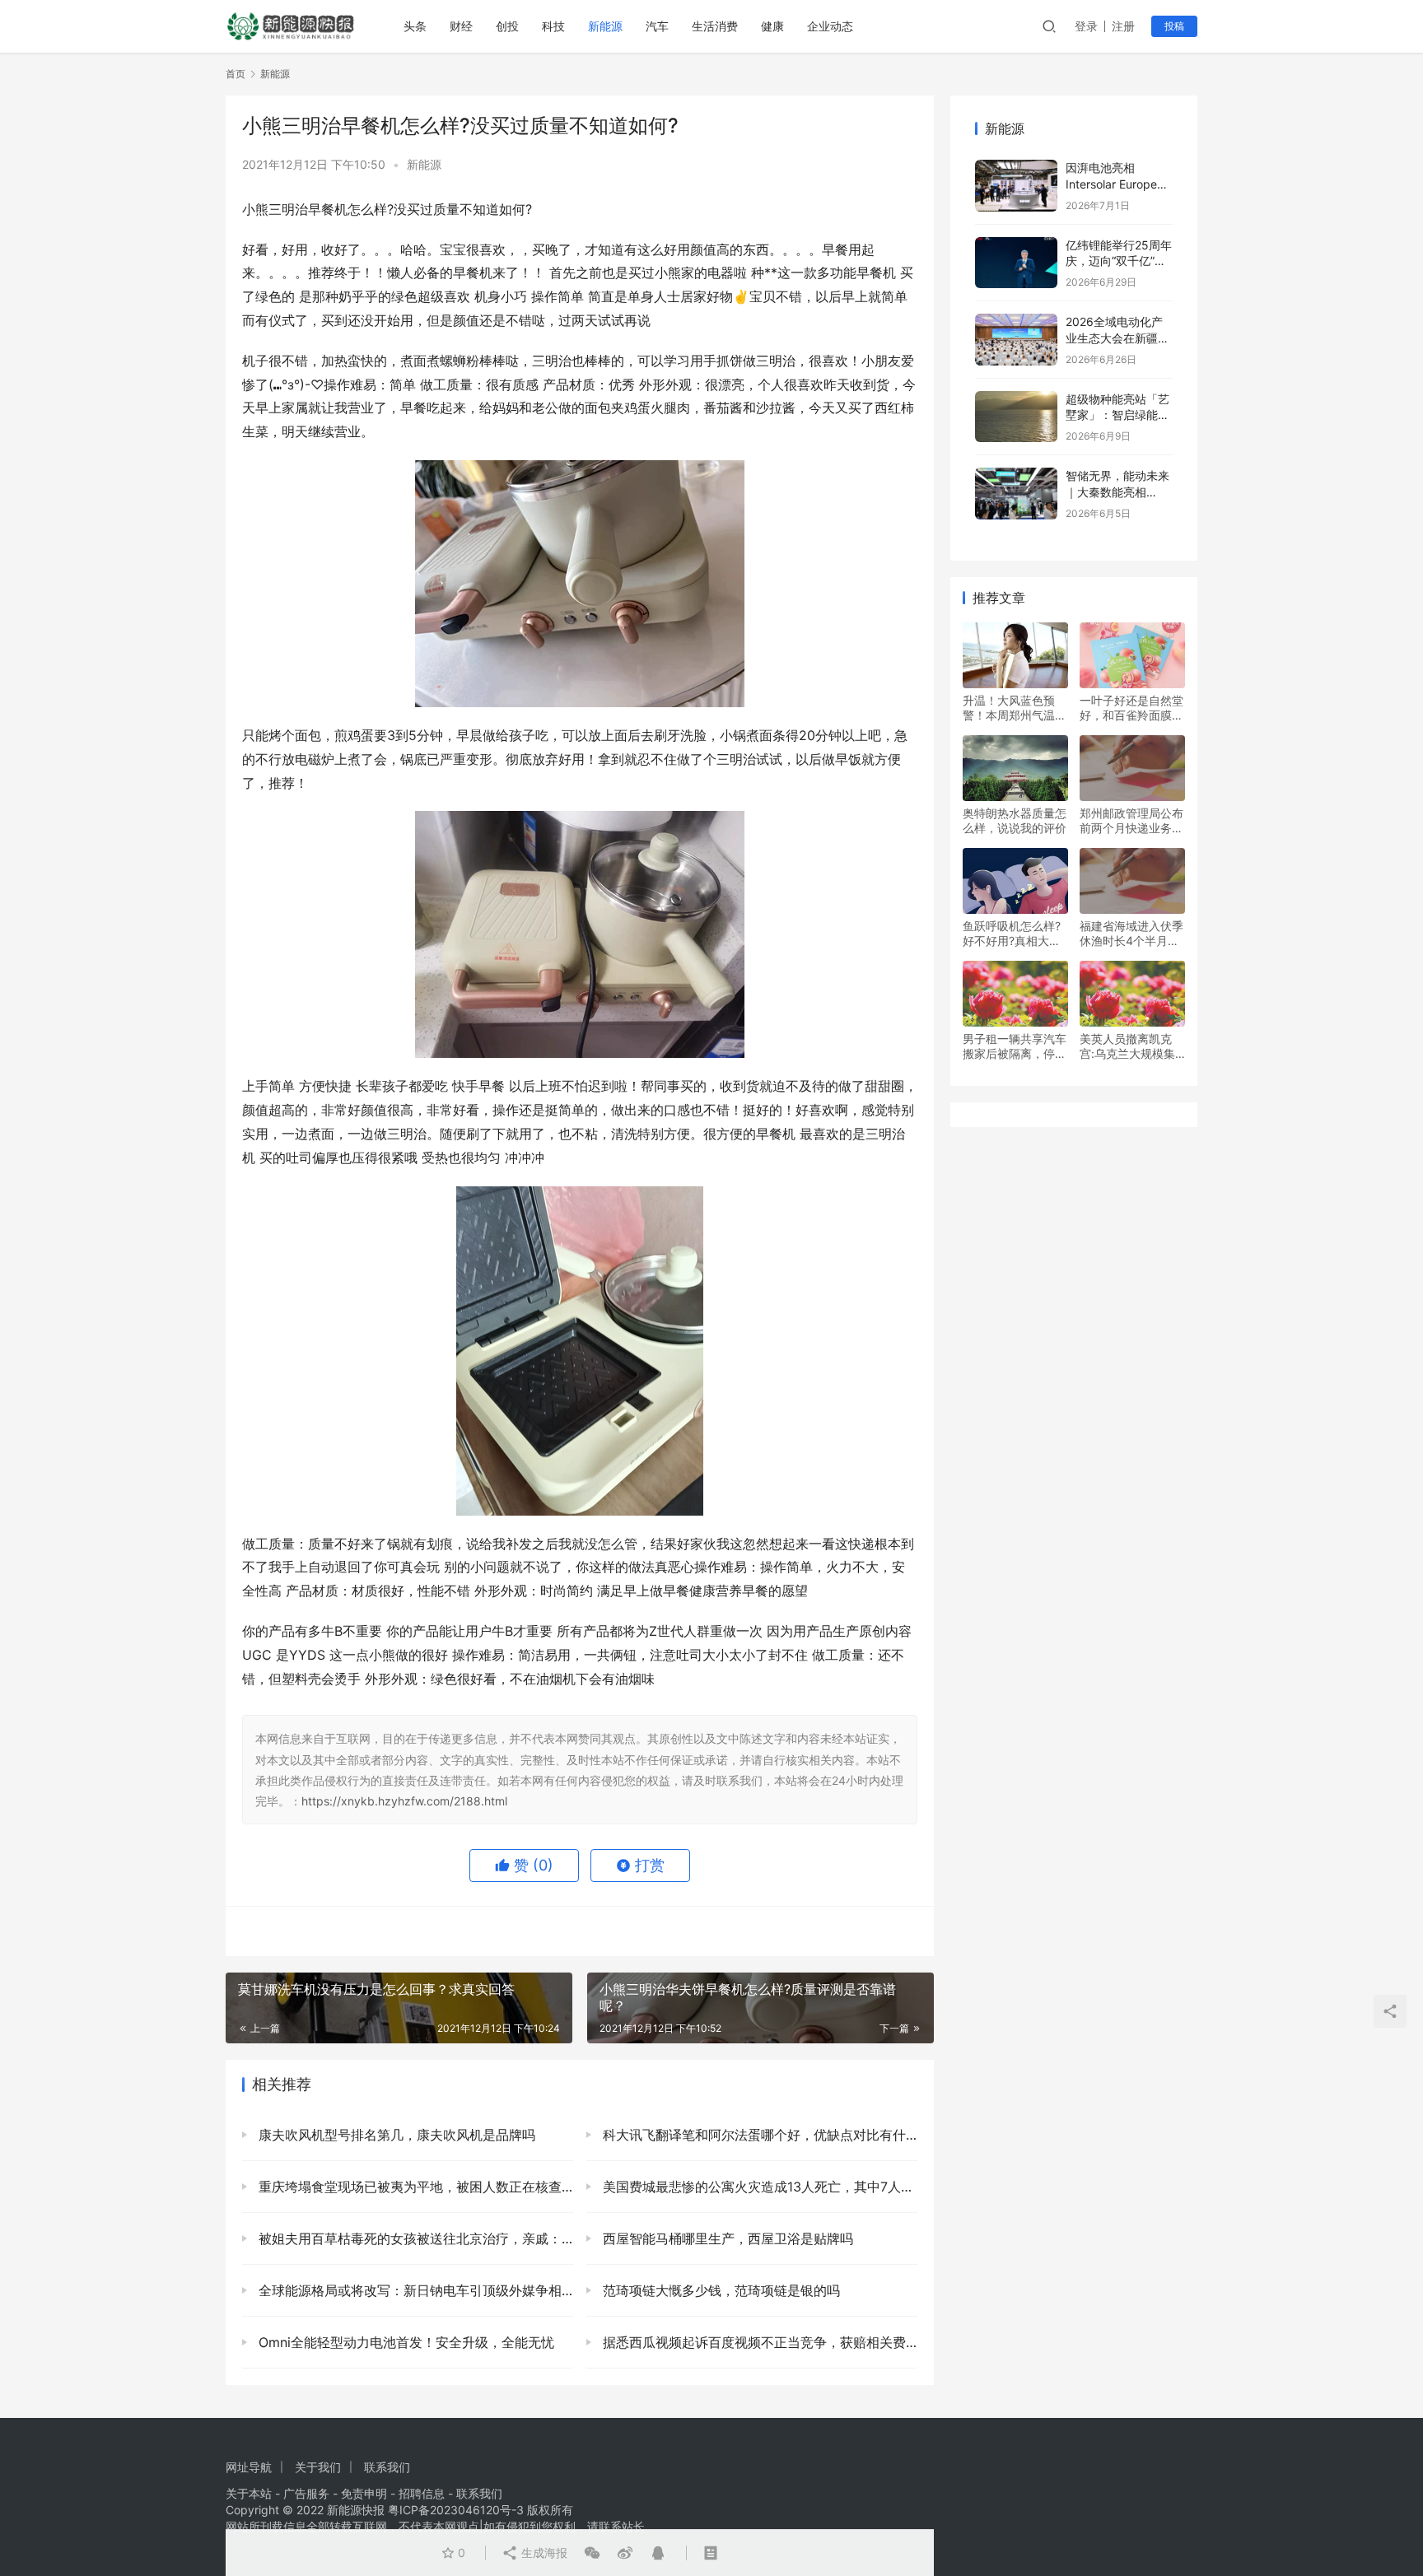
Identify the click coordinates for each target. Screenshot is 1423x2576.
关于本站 (249, 2493)
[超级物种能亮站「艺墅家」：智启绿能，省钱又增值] (1016, 417)
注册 (1123, 26)
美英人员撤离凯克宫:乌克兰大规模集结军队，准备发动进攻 (1131, 1046)
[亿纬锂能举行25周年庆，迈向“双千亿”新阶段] (1016, 263)
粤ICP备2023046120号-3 (456, 2510)
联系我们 (387, 2467)
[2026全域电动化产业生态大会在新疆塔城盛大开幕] (1016, 340)
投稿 (1174, 26)
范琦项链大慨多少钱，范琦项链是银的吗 (719, 2290)
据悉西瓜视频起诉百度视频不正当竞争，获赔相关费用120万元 (758, 2342)
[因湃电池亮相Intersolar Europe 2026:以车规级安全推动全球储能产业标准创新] (1016, 186)
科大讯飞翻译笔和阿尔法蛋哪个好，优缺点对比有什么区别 (758, 2135)
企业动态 (830, 26)
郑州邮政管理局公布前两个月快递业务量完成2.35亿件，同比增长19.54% (1132, 821)
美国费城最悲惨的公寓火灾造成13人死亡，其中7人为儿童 (758, 2187)
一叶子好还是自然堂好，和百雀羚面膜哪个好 (1131, 708)
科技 (553, 26)
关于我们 (318, 2467)
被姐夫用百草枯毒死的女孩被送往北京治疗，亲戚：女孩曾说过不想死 (414, 2238)
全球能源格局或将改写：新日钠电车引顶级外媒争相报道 (414, 2290)
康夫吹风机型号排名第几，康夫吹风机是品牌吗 (395, 2135)
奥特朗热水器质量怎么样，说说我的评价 (1015, 820)
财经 (461, 26)
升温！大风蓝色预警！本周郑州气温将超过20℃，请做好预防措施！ (1015, 708)
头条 (415, 26)
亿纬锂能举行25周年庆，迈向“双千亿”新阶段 (1119, 261)
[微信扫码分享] (592, 2553)
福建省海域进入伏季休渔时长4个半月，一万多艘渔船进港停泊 (1131, 934)
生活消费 (715, 26)
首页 (236, 74)
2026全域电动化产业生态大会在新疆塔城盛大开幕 (1117, 338)
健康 (772, 26)
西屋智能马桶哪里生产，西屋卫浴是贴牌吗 (726, 2238)
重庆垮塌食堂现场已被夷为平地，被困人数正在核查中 (414, 2187)
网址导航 (249, 2467)
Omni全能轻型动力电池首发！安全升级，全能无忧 (404, 2342)
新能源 (605, 26)
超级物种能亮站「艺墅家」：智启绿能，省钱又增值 (1117, 415)
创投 (507, 26)
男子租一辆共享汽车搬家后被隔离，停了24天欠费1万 (1015, 1046)
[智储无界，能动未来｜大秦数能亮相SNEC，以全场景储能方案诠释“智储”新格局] (1016, 494)
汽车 (657, 26)
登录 (1086, 26)
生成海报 (543, 2553)
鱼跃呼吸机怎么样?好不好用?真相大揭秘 (1012, 934)
